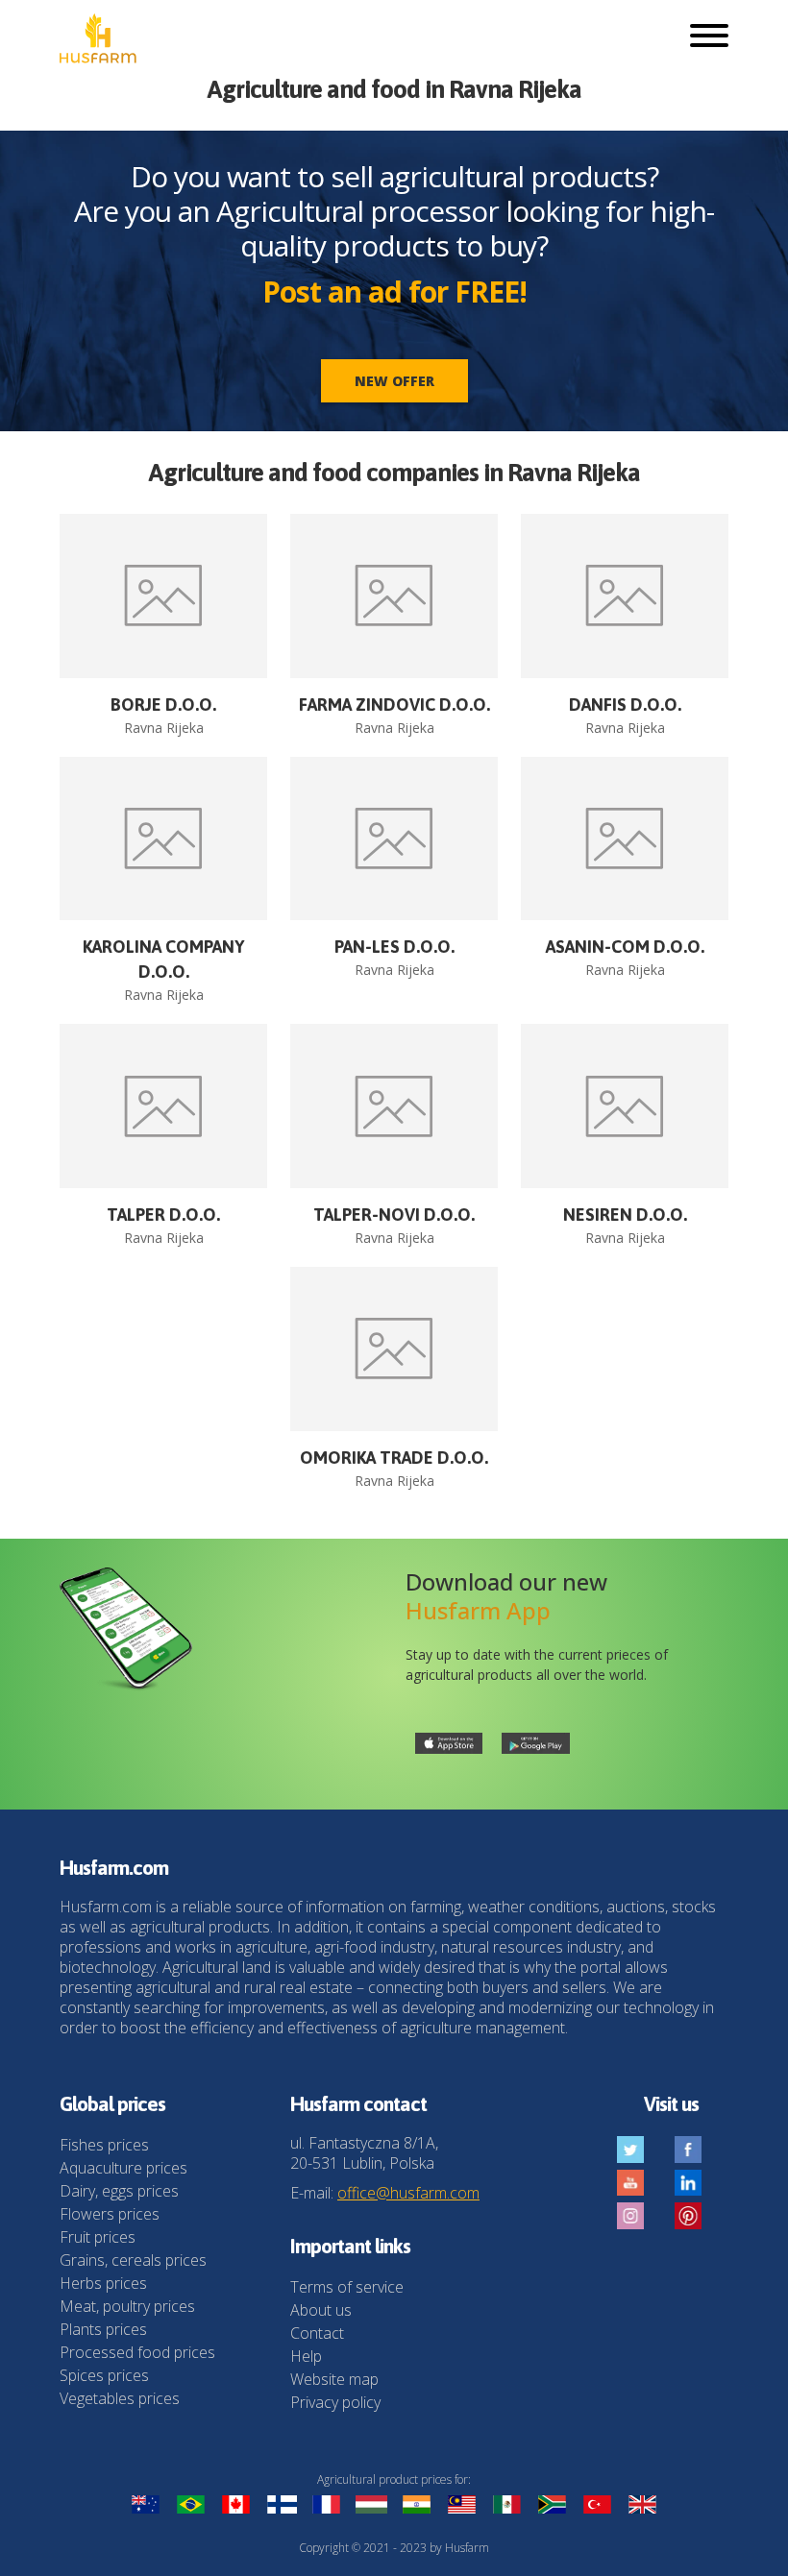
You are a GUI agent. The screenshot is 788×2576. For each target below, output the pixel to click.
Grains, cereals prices (133, 2260)
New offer (394, 381)
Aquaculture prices (123, 2168)
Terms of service (347, 2287)
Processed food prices (137, 2352)
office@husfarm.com (408, 2193)
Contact (317, 2333)
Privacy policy (335, 2402)
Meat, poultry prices (127, 2306)
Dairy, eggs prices (119, 2191)
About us (321, 2310)
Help (306, 2356)
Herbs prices (103, 2283)
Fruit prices (98, 2237)
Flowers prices (110, 2214)
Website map (334, 2379)
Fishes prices (104, 2145)
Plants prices (103, 2329)
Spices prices (104, 2375)
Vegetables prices (120, 2398)
